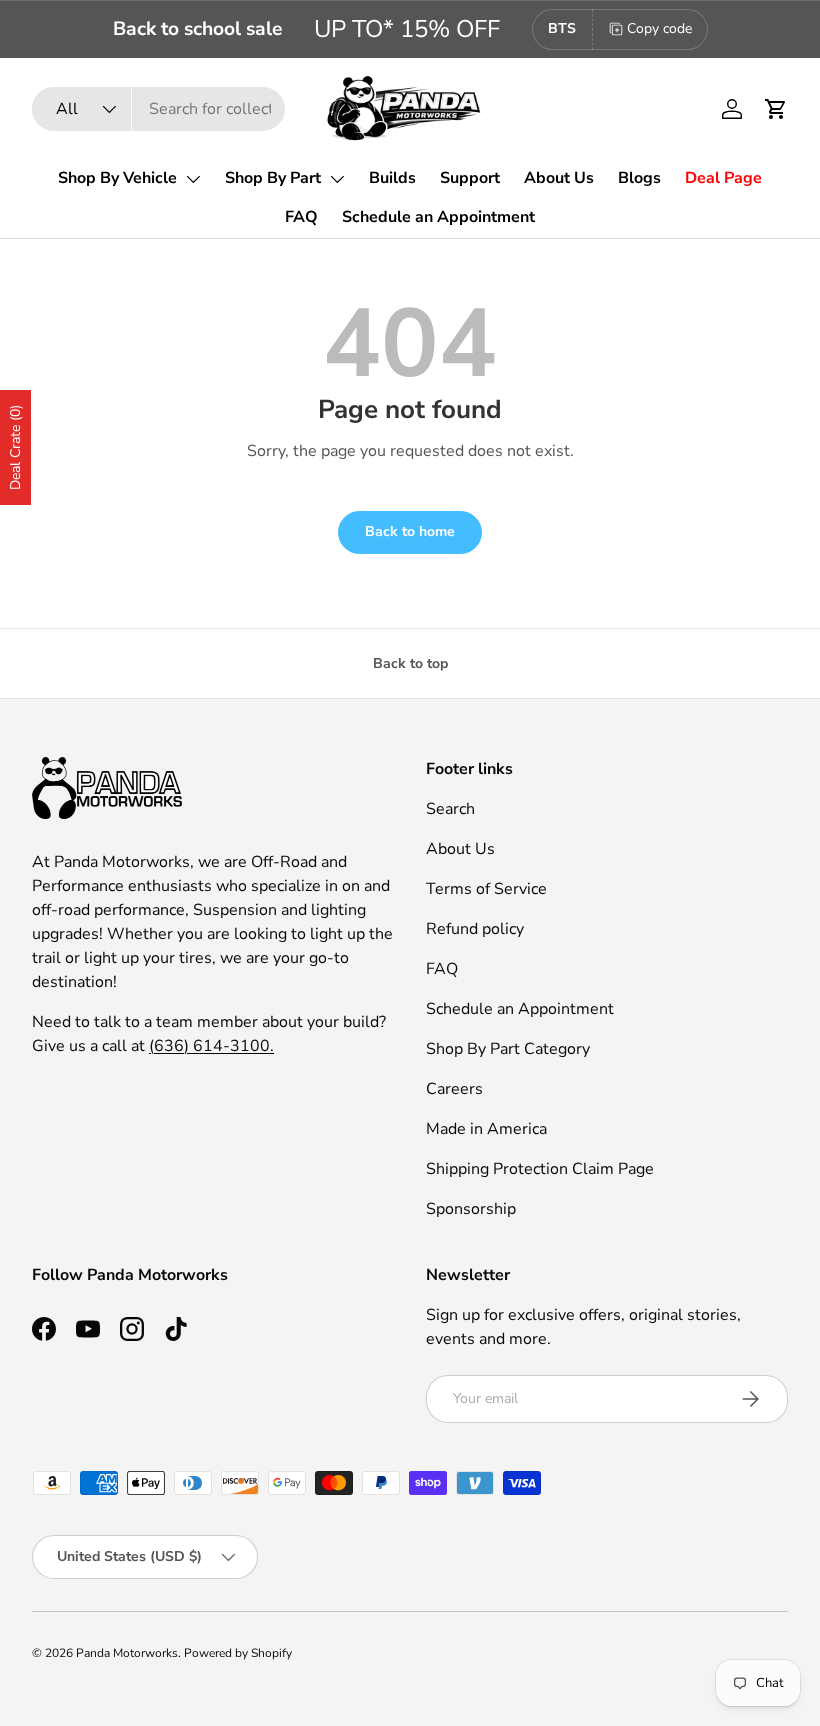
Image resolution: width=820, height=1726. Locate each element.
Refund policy (475, 929)
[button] (776, 109)
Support (470, 178)
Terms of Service (486, 889)
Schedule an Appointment (438, 217)
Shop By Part (273, 178)
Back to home (410, 531)
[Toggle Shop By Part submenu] (337, 179)
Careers (454, 1089)
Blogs (639, 178)
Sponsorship (471, 1209)
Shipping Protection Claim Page (540, 1169)
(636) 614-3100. (211, 1046)
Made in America (486, 1129)
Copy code (659, 28)
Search (450, 809)
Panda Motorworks (127, 1653)
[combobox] (158, 109)
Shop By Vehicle (117, 178)
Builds (392, 178)
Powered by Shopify (238, 1653)
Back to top (410, 663)
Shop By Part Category (508, 1049)
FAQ (301, 217)
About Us (559, 178)
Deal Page (723, 178)
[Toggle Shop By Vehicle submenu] (193, 179)
